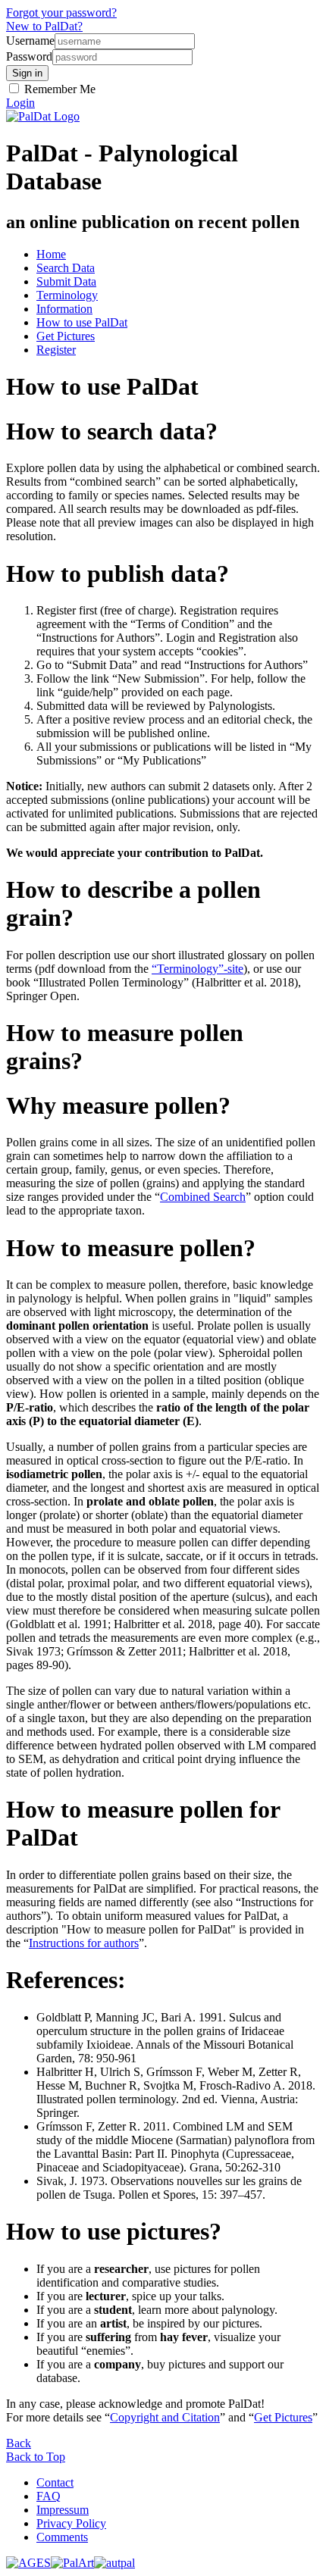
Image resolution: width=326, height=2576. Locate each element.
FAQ (49, 2496)
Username (30, 41)
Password (29, 56)
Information (64, 309)
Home (51, 254)
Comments (62, 2537)
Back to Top (36, 2457)
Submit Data (66, 281)
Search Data (66, 268)
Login (20, 103)
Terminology (67, 295)
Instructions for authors (84, 1943)
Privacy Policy (71, 2523)
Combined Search (203, 1197)
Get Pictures (66, 336)
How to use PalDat (82, 322)
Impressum (63, 2510)
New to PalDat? (44, 26)
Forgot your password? (61, 13)
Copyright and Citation (165, 2417)
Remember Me (58, 89)
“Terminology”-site (197, 969)
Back (19, 2443)
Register (56, 350)
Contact (55, 2482)
